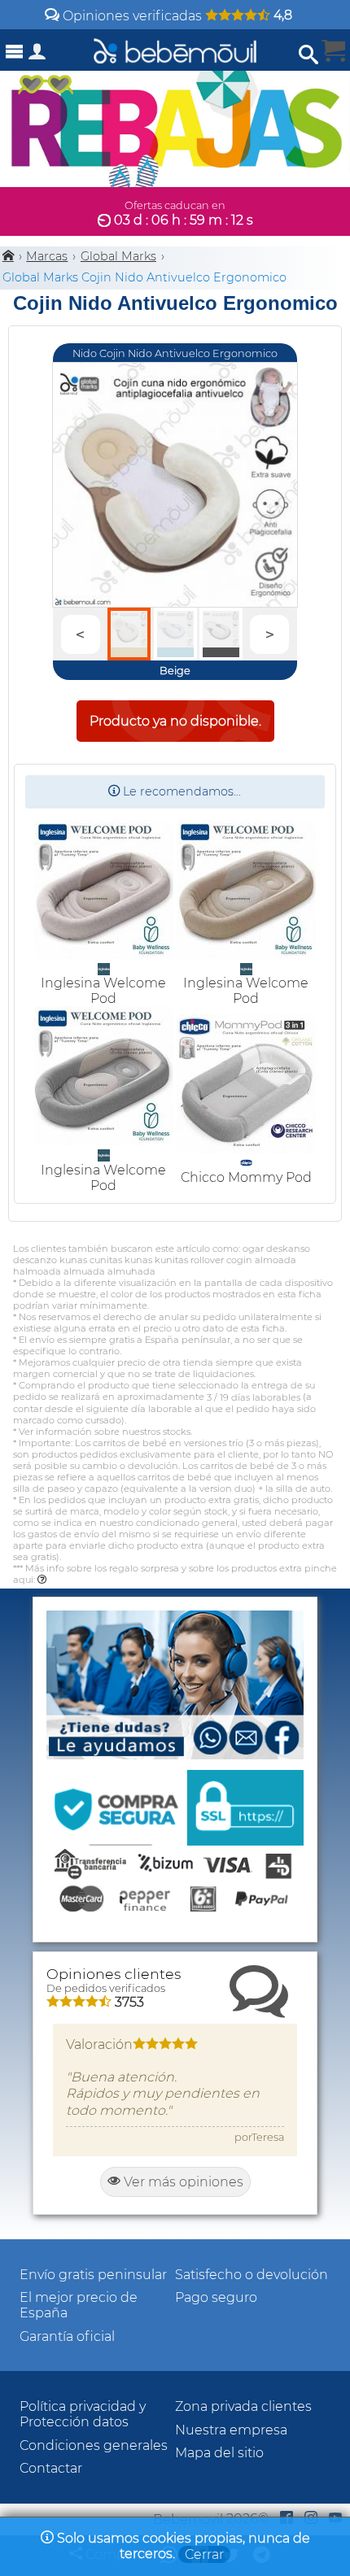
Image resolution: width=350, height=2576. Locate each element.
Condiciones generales (94, 2445)
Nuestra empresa (231, 2430)
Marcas (47, 256)
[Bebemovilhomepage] (175, 50)
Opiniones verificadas (176, 16)
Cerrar (204, 2554)
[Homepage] (8, 256)
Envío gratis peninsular (93, 2275)
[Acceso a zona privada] (37, 55)
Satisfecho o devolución (252, 2275)
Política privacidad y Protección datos (83, 2414)
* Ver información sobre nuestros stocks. (103, 1432)
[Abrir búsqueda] (308, 55)
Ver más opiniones (182, 2182)
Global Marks (118, 256)
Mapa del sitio (219, 2453)
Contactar (51, 2468)
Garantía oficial (67, 2336)
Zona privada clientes (243, 2406)
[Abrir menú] (15, 52)
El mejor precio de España (79, 2305)
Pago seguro (216, 2297)
